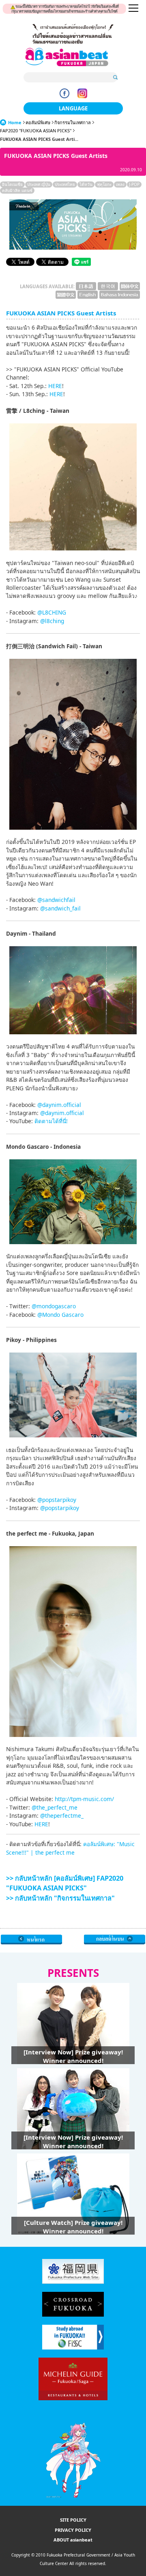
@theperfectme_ (62, 1815)
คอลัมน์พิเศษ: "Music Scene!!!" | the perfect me (70, 1848)
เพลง (120, 184)
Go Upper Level (31, 1940)
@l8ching (52, 621)
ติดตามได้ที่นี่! (51, 1121)
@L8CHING (52, 612)
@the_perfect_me (55, 1807)
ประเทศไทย (65, 184)
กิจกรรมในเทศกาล (73, 122)
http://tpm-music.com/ (84, 1799)
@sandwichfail (56, 900)
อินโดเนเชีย (12, 184)
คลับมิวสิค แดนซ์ (17, 190)
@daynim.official (59, 1105)
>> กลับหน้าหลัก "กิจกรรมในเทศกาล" (60, 1898)
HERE (55, 386)
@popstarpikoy (57, 1500)
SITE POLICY (73, 2520)
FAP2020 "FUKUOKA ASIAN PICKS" (36, 131)
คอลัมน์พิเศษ (38, 122)
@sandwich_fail (60, 908)
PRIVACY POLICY (73, 2530)
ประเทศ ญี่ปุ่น (39, 184)
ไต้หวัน (86, 184)
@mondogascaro (54, 1306)
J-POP (134, 184)
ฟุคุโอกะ (104, 184)
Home (15, 122)
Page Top (115, 1940)
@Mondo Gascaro (60, 1315)
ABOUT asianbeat (73, 2540)
